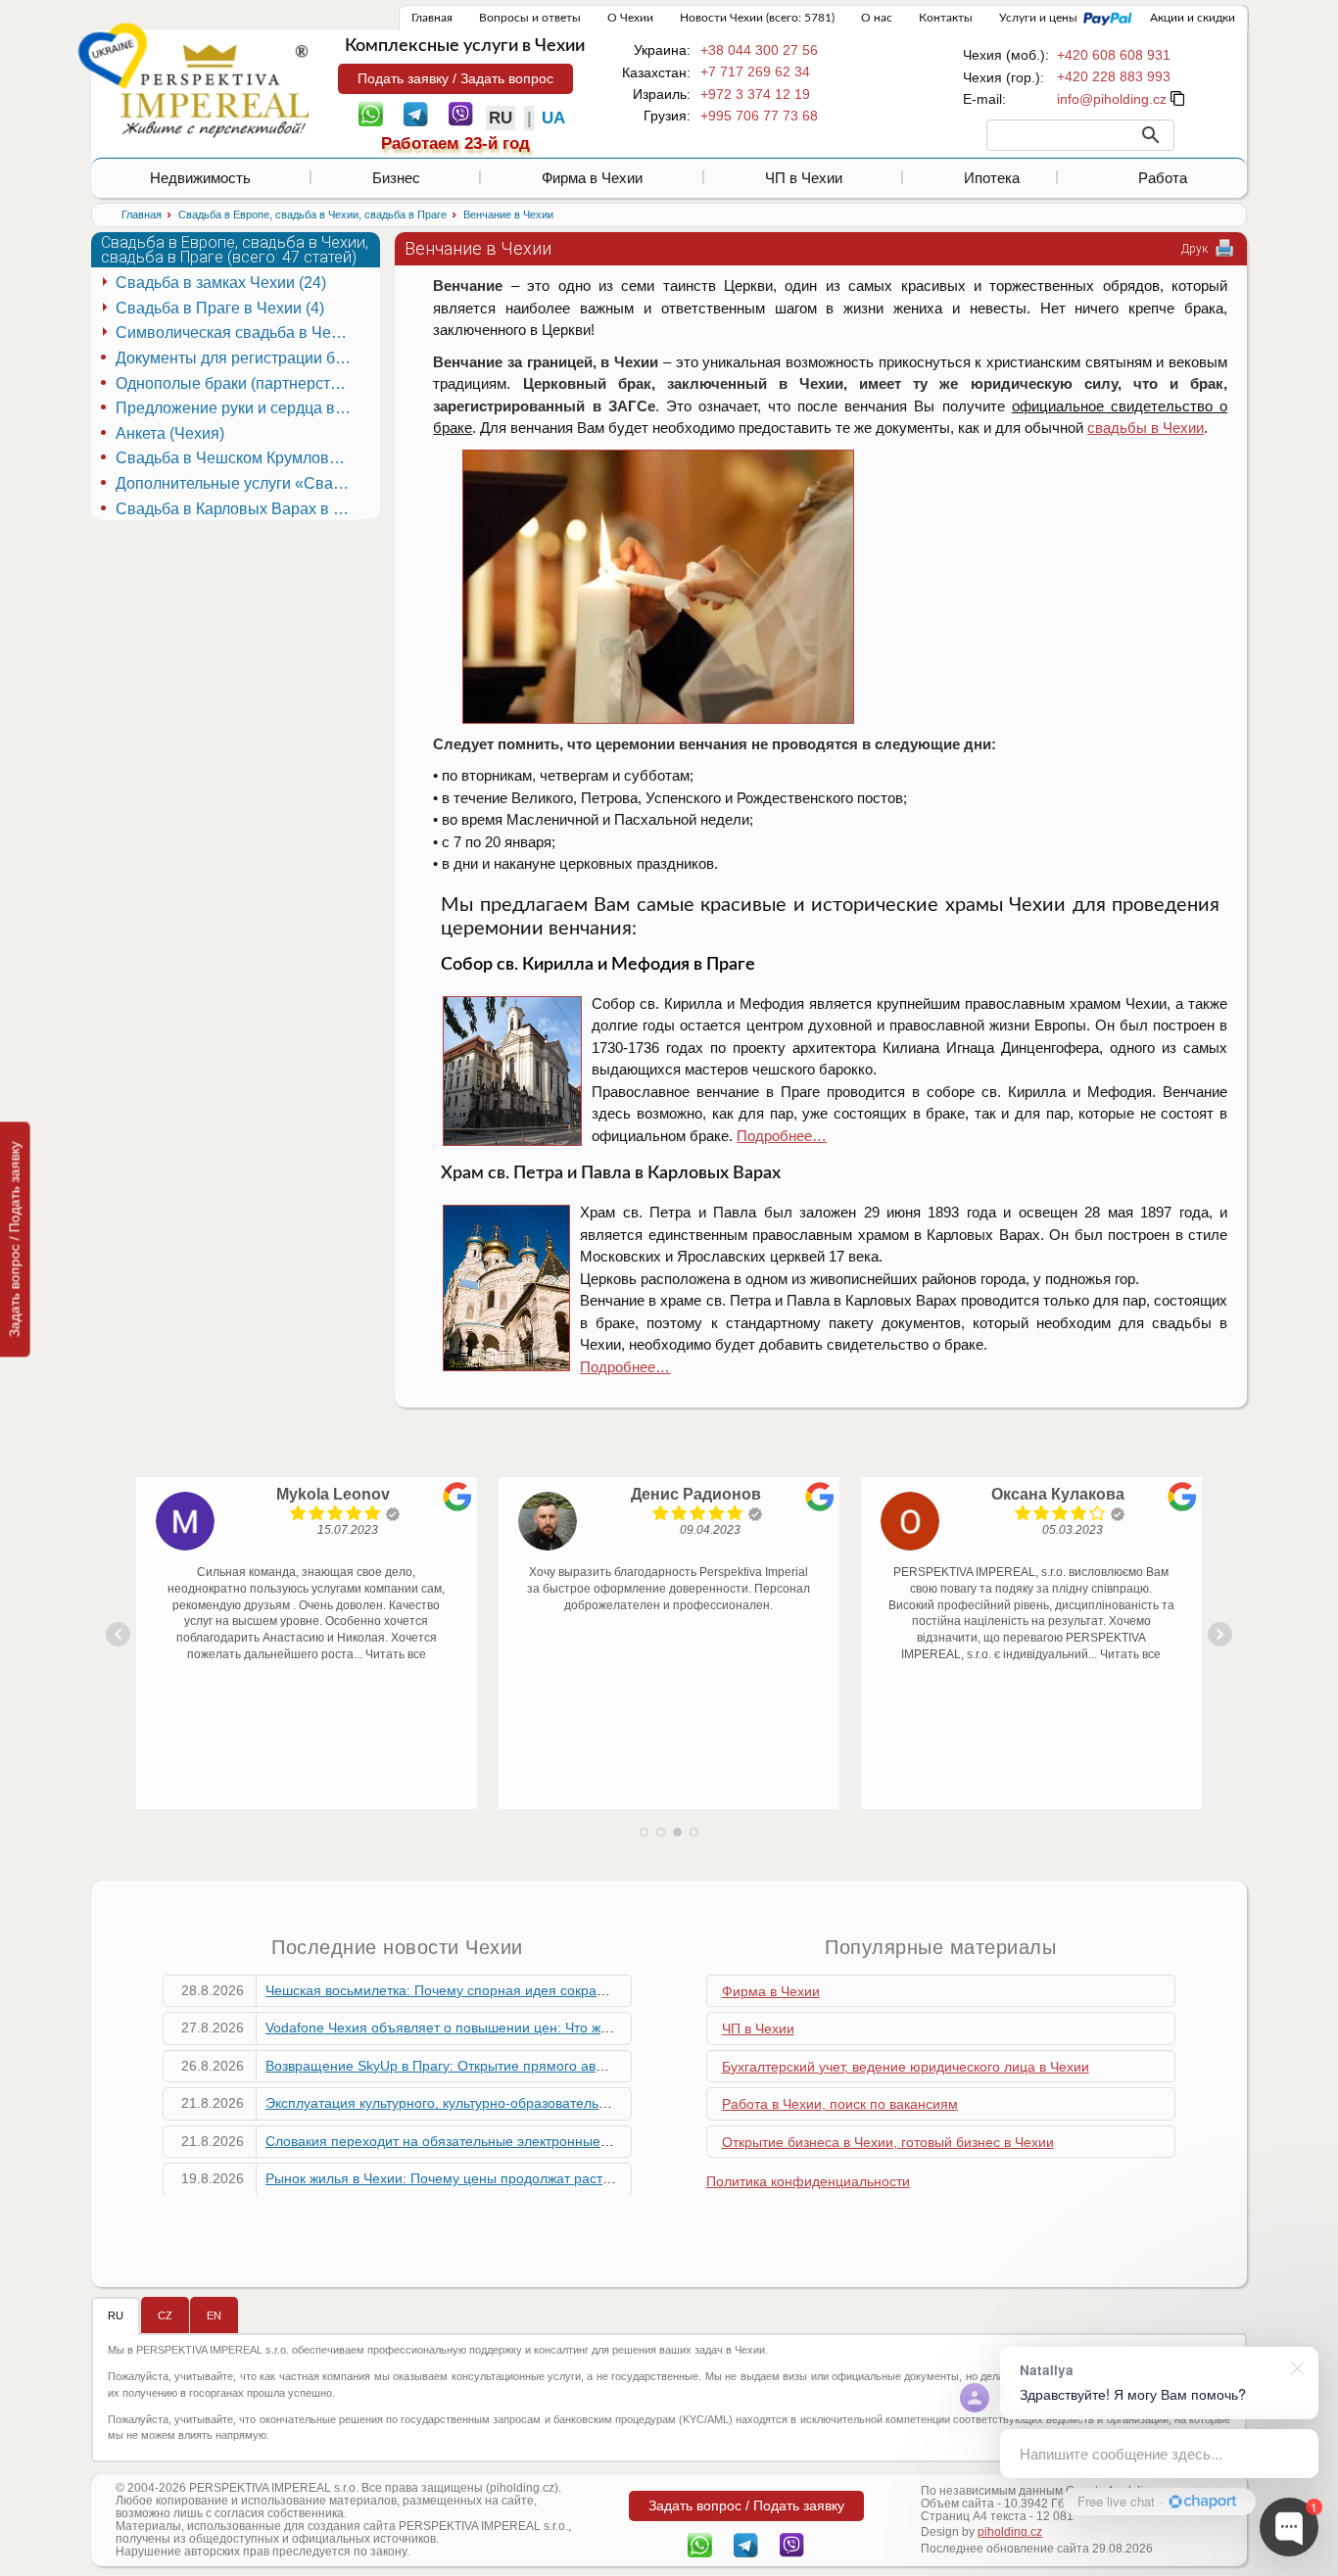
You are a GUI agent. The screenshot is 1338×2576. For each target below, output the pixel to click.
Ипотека (992, 178)
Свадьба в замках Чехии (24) (221, 283)
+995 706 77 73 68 (759, 116)
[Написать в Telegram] (416, 113)
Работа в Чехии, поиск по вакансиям (840, 2104)
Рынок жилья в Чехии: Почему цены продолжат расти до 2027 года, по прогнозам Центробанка (573, 2178)
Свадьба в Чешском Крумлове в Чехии (236, 458)
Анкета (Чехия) (170, 433)
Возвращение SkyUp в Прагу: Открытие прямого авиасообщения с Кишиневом (520, 2066)
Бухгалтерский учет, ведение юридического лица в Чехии (906, 2067)
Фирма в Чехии (592, 178)
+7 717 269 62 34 (755, 72)
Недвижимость (200, 178)
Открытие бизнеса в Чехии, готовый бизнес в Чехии (888, 2142)
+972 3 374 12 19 (755, 94)
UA (553, 118)
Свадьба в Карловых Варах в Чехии (236, 509)
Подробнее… (782, 1136)
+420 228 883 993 (1114, 76)
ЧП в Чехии (804, 178)
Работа (1163, 178)
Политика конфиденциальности (808, 2181)
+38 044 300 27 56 (759, 50)
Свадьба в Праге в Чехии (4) (220, 308)
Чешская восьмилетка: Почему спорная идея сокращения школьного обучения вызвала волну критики (596, 1990)
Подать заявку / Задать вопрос (455, 78)
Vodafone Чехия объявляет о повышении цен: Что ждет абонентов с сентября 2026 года (550, 2027)
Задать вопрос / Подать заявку (15, 1239)
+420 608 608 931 (1114, 55)
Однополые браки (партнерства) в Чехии (236, 383)
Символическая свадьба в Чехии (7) (236, 333)
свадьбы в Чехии (1146, 428)
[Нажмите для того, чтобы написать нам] (1112, 99)
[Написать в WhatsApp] (371, 113)
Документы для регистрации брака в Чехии (236, 358)
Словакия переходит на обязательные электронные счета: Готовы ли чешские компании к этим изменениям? (619, 2141)
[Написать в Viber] (461, 113)
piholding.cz (1010, 2532)
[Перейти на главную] (215, 90)
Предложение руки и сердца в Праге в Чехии (236, 408)
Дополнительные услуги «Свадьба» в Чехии (236, 483)
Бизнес (396, 178)
